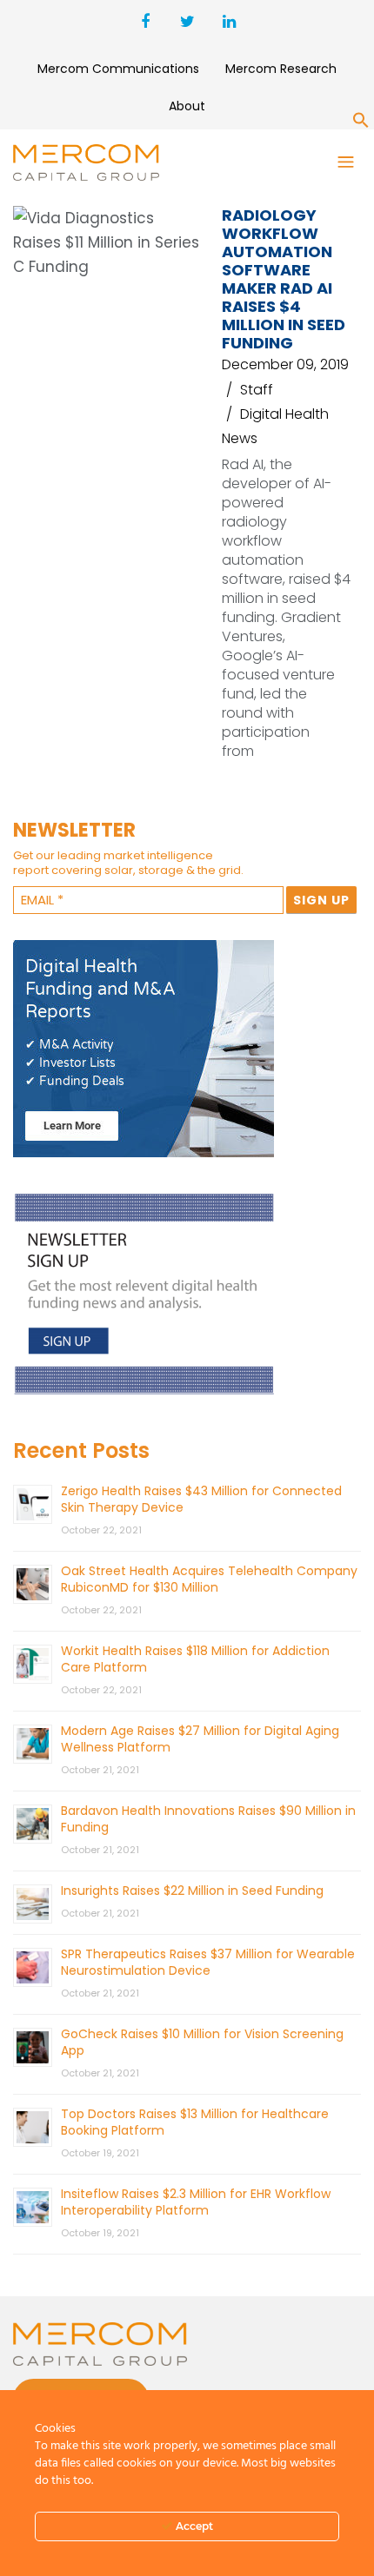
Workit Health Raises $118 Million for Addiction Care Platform (195, 1659)
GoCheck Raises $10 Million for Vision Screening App (202, 2042)
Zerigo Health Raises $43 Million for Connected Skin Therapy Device (201, 1499)
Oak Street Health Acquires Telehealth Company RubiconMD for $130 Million (209, 1579)
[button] (361, 123)
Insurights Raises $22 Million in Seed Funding (192, 1891)
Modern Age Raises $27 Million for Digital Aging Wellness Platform (200, 1739)
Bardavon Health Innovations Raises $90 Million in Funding (208, 1819)
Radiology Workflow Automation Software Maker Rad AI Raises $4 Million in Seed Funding (284, 279)
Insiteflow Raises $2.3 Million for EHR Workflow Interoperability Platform (196, 2202)
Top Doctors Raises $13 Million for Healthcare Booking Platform (195, 2122)
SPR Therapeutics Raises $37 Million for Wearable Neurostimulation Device (208, 1962)
